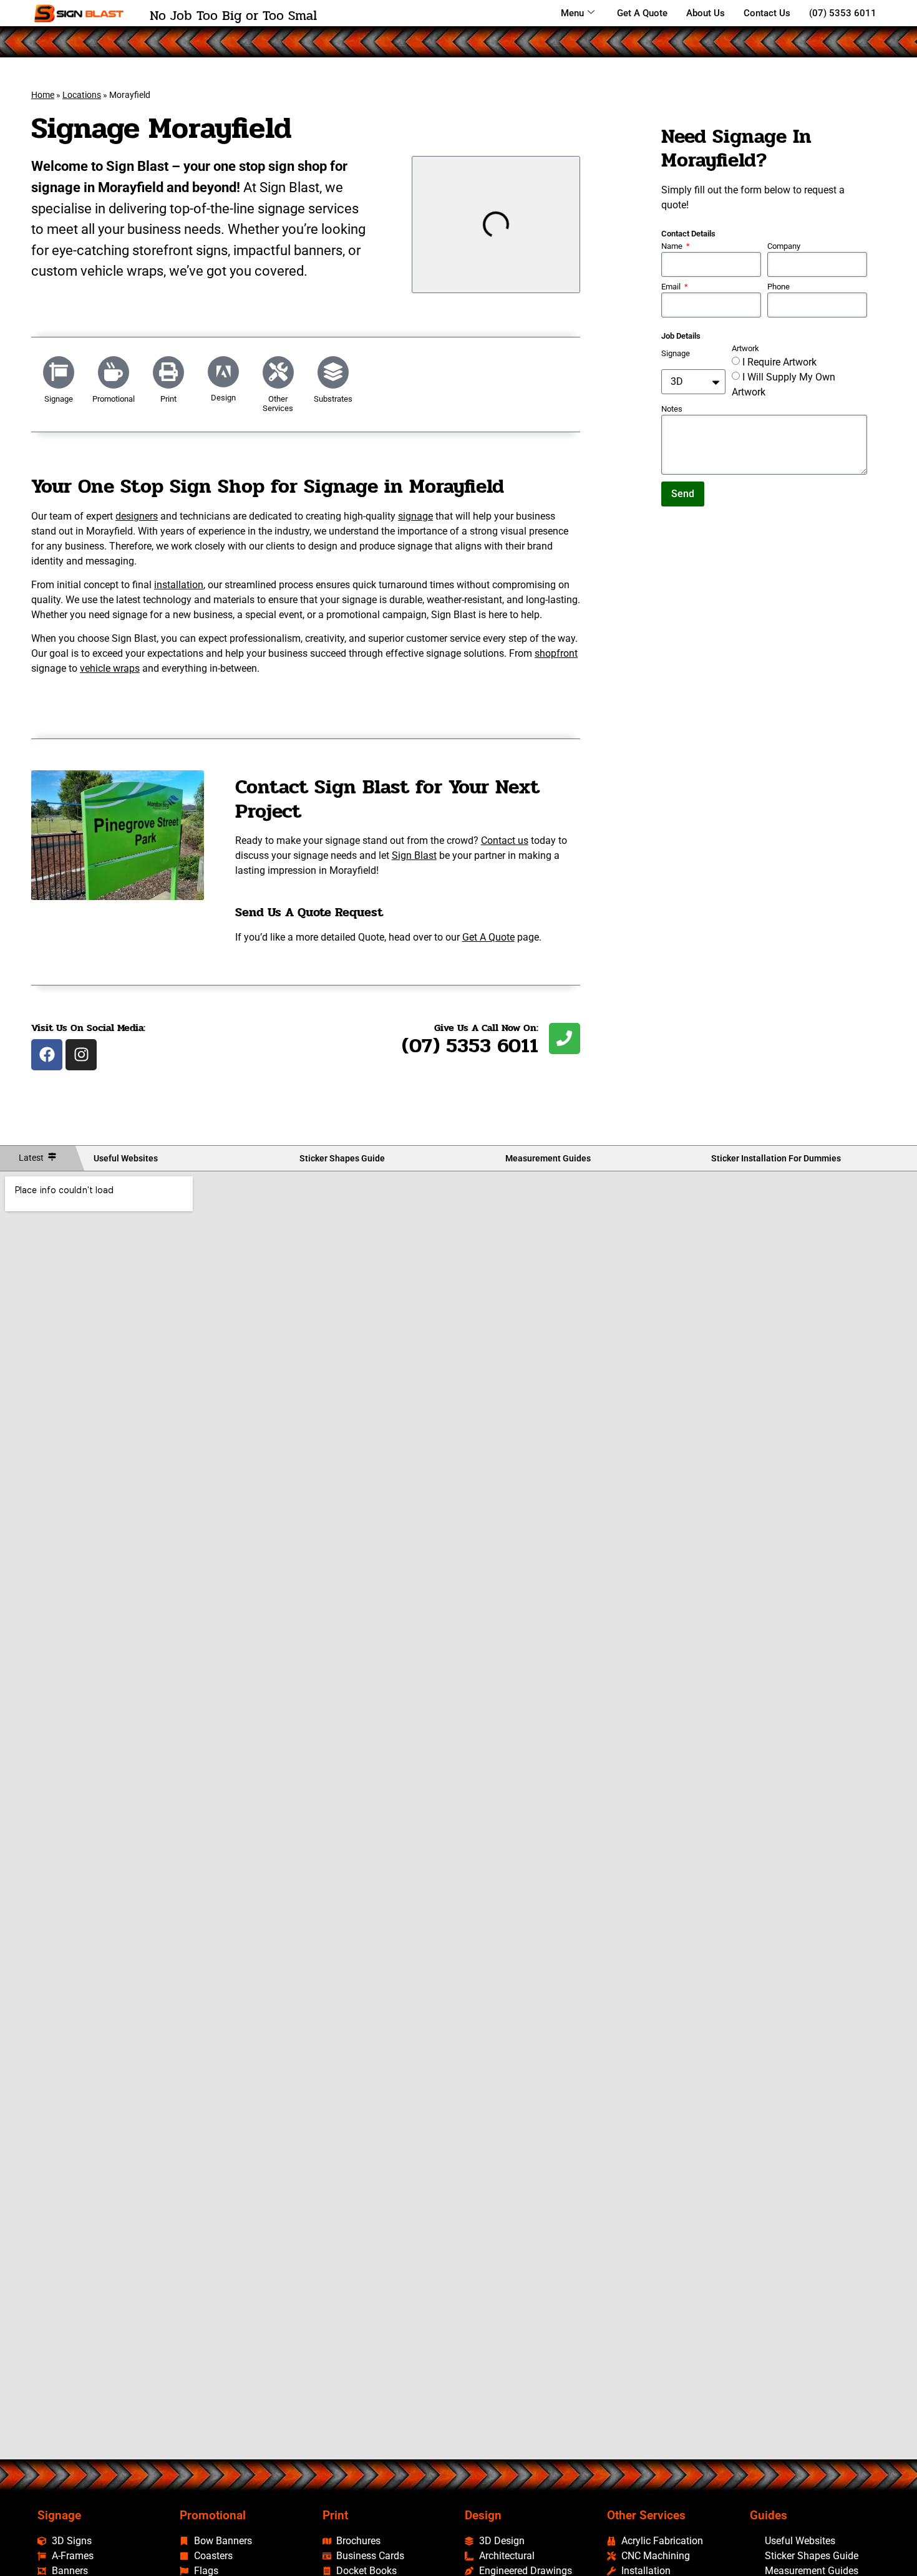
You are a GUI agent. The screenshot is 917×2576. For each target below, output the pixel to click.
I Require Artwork (779, 362)
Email (672, 287)
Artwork (745, 349)
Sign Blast (414, 855)
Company (784, 247)
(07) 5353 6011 (843, 13)
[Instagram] (81, 1055)
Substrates (333, 399)
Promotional (114, 399)
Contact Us (767, 13)
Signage (59, 399)
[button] (424, 225)
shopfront (556, 653)
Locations (82, 95)
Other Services (278, 403)
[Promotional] (114, 372)
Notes (672, 409)
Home (43, 95)
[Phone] (565, 1039)
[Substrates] (333, 372)
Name (673, 247)
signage (415, 516)
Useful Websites (126, 1158)
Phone (779, 287)
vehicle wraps (110, 668)
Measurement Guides (548, 1158)
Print (168, 399)
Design (223, 398)
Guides (769, 2515)
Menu (572, 13)
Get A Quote (642, 13)
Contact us (505, 840)
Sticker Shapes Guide (342, 1158)
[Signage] (59, 372)
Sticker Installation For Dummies (776, 1158)
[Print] (168, 372)
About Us (706, 13)
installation (179, 585)
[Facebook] (47, 1055)
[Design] (223, 372)
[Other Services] (278, 372)
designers (137, 516)
